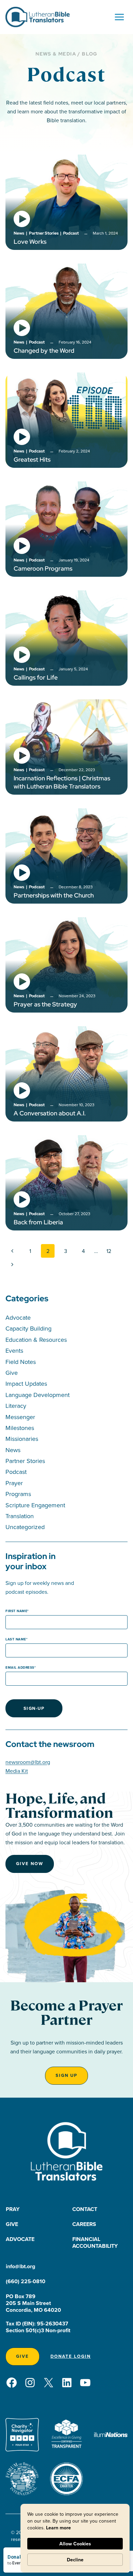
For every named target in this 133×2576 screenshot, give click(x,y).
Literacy (16, 1406)
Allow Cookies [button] (75, 2544)
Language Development (38, 1395)
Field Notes (21, 1362)
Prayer (14, 1483)
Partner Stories (25, 1461)
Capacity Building (28, 1328)
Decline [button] (75, 2560)
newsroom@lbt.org (28, 1762)
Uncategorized (25, 1527)
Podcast (16, 1472)
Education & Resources (36, 1340)
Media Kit (17, 1771)
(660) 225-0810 (26, 2281)
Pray (13, 2209)
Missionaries (22, 1439)
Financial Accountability (95, 2243)
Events (14, 1350)
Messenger (20, 1417)
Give (12, 1373)
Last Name (16, 1639)
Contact (85, 2209)
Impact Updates (26, 1384)
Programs (18, 1494)
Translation (20, 1516)
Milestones (20, 1428)
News (13, 1450)
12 (109, 1251)
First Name (16, 1611)
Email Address (20, 1667)
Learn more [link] (58, 2528)
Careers (84, 2224)
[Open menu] (119, 17)
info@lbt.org (20, 2266)
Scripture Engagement (35, 1505)
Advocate (18, 1317)
